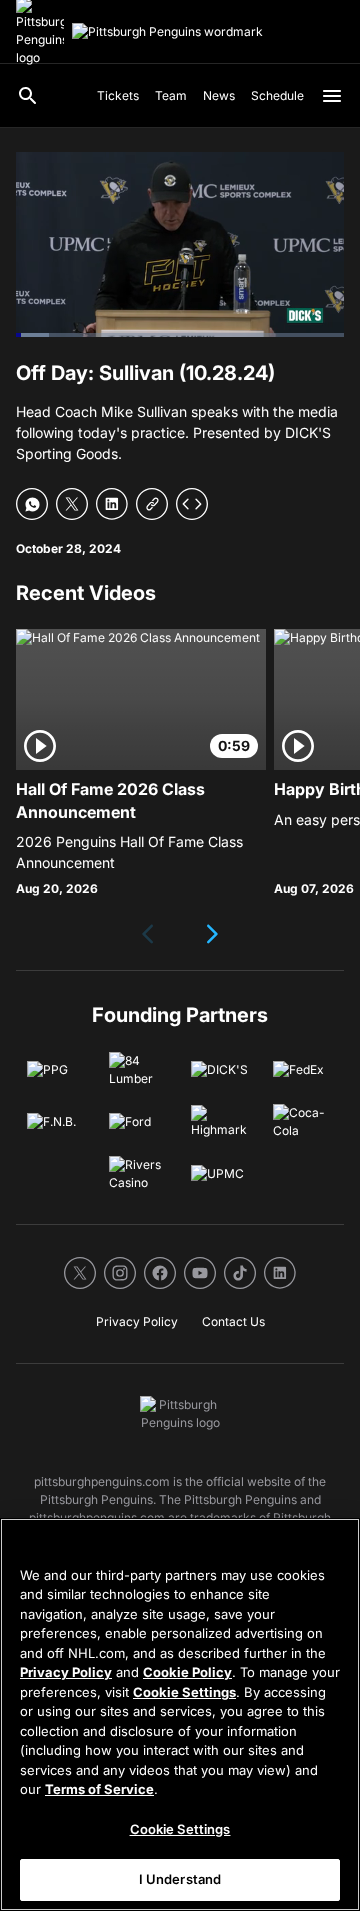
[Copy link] (152, 504)
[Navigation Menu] (332, 96)
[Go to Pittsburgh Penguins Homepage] (167, 32)
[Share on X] (72, 504)
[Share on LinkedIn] (112, 504)
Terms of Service (99, 1789)
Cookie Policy (187, 1672)
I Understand (180, 1879)
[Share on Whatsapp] (32, 504)
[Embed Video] (192, 504)
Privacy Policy (66, 1672)
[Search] (28, 96)
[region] (180, 1714)
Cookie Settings (184, 1692)
